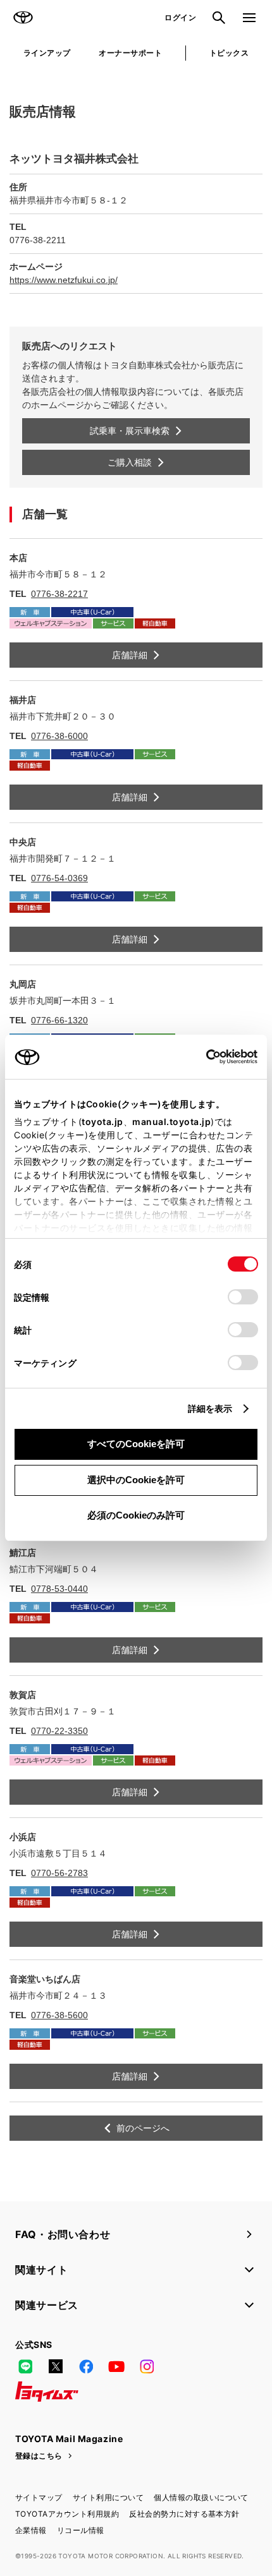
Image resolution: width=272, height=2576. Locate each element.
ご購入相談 (130, 462)
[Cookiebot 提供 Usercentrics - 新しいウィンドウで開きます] (202, 1057)
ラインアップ (47, 53)
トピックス (229, 53)
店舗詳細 (130, 655)
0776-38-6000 (59, 736)
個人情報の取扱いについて (201, 2497)
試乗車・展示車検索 (130, 431)
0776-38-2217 (59, 594)
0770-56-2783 (59, 1873)
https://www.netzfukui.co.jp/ (64, 280)
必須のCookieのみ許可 (136, 1515)
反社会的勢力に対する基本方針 (184, 2514)
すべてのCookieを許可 (136, 1444)
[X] (56, 2366)
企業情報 (31, 2530)
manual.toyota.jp (171, 1122)
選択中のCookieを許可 (136, 1480)
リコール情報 (81, 2530)
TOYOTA (23, 18)
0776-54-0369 (59, 878)
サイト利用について (108, 2497)
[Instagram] (147, 2366)
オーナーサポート (130, 53)
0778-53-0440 (59, 1589)
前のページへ (143, 2128)
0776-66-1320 (59, 1020)
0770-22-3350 (59, 1731)
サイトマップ (39, 2497)
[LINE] (25, 2366)
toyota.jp (102, 1122)
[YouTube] (116, 2366)
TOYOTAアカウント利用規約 (67, 2514)
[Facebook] (86, 2366)
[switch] (243, 1297)
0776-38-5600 (59, 2015)
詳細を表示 (210, 1408)
